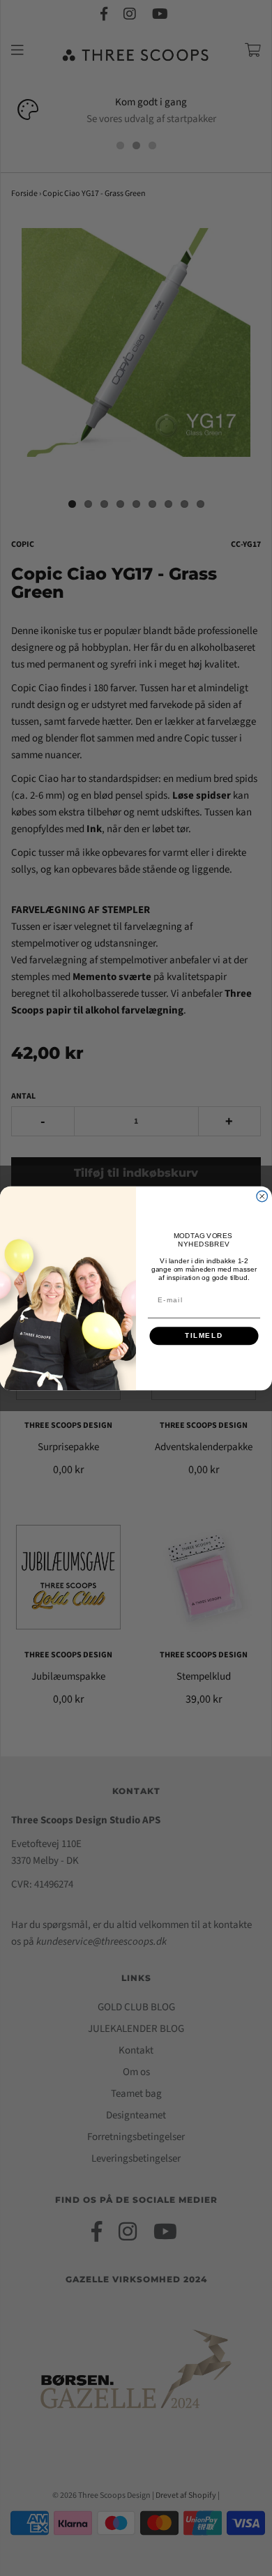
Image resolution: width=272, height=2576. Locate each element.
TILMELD (204, 1335)
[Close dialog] (262, 1196)
